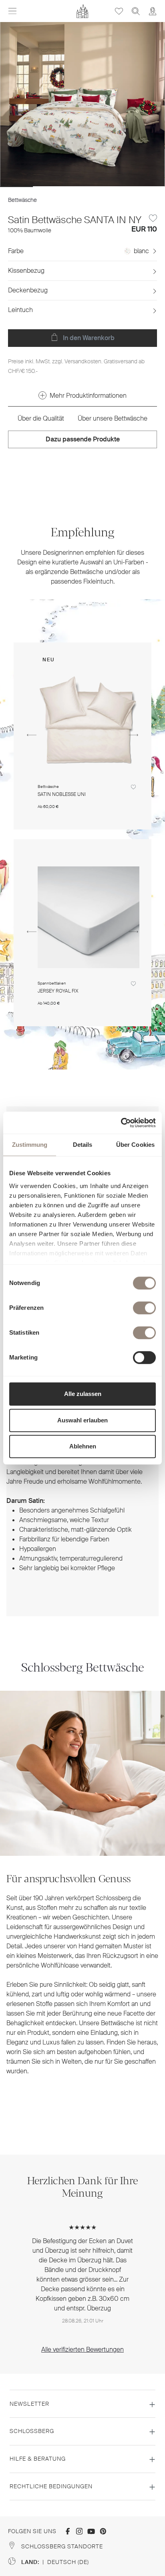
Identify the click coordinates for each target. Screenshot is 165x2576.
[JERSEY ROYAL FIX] (89, 917)
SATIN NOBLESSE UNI (62, 795)
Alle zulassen (83, 1394)
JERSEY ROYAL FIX (58, 991)
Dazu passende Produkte (83, 439)
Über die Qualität (41, 418)
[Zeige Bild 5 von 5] (148, 187)
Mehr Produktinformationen (88, 396)
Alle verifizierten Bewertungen (82, 2349)
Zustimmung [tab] (30, 1145)
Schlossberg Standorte (62, 2546)
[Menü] (12, 11)
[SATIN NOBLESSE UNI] (89, 721)
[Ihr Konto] (153, 11)
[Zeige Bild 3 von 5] (82, 187)
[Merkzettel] (119, 11)
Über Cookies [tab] (135, 1145)
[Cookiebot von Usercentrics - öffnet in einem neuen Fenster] (121, 1123)
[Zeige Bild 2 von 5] (49, 187)
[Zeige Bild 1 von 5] (16, 187)
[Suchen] (136, 11)
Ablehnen (83, 1446)
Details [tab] (83, 1145)
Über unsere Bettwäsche (113, 418)
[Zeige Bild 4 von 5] (115, 187)
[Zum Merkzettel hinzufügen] (153, 218)
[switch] (144, 1308)
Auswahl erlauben (82, 1420)
